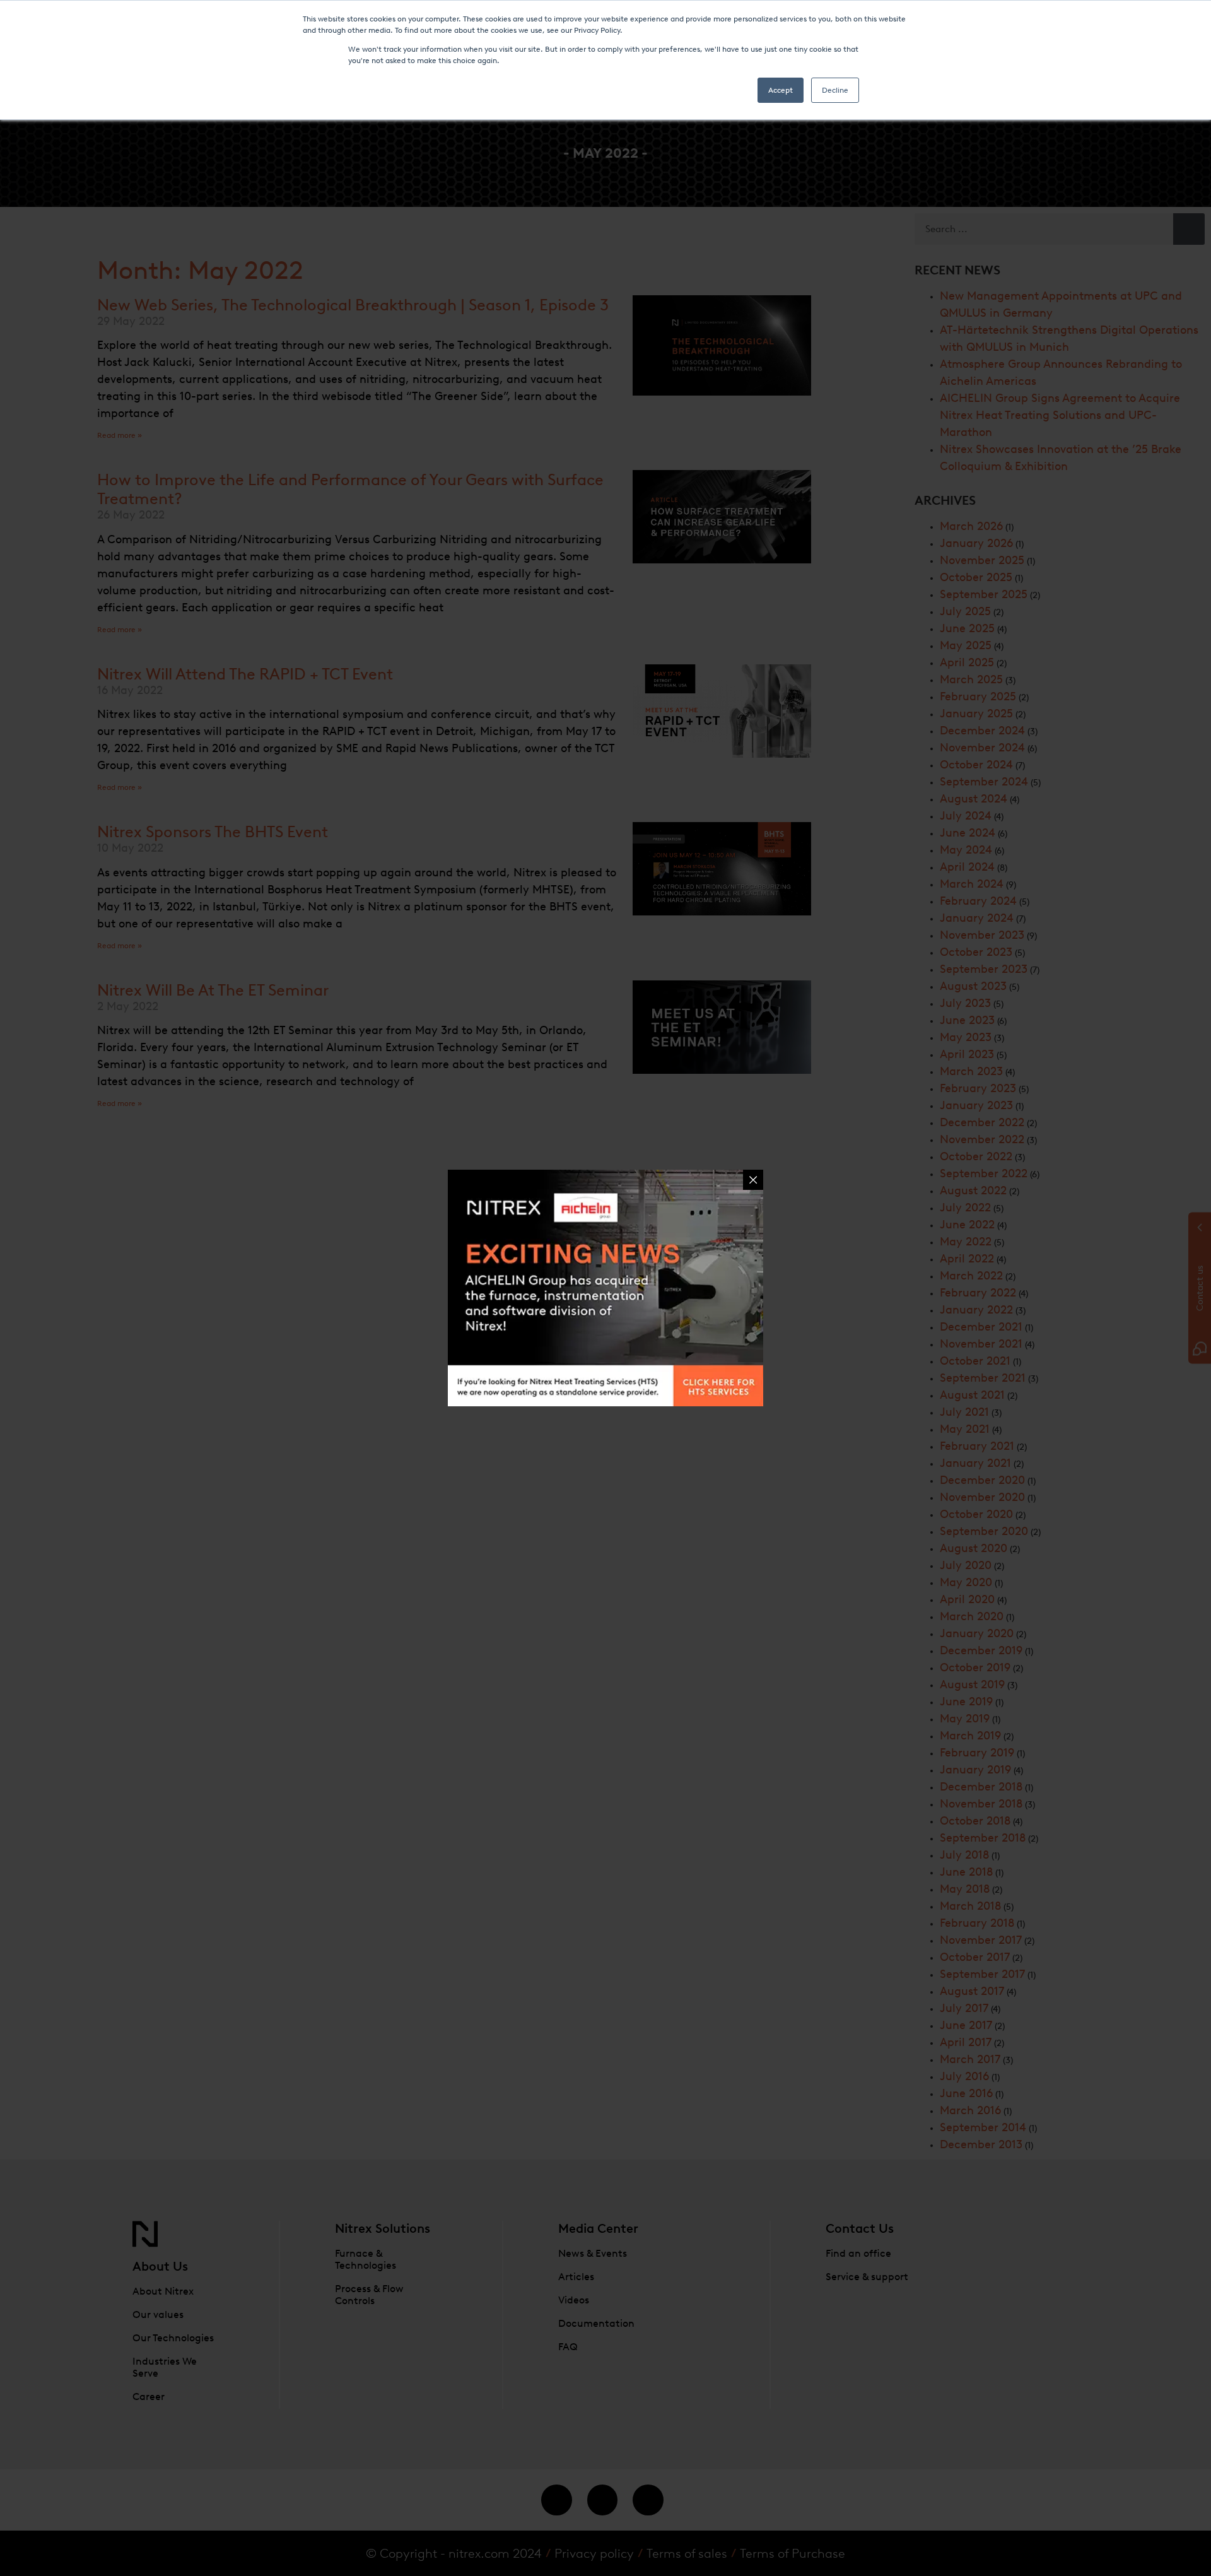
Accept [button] (781, 90)
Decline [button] (835, 90)
